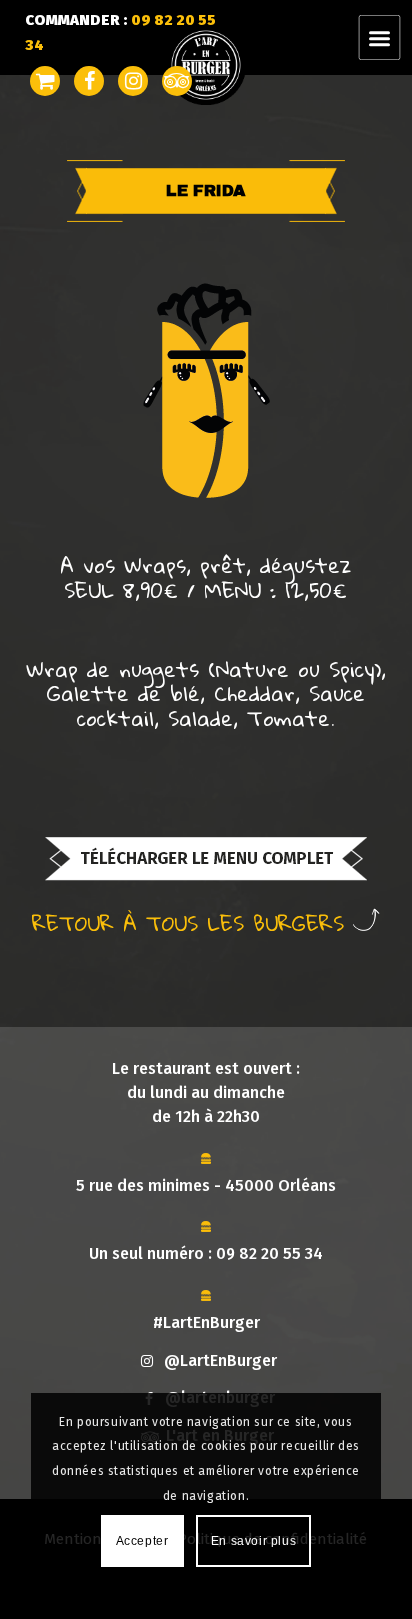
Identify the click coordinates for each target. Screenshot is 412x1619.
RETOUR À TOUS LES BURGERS (192, 922)
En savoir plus (253, 1541)
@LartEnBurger (220, 1360)
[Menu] (391, 37)
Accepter (142, 1541)
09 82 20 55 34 (269, 1253)
